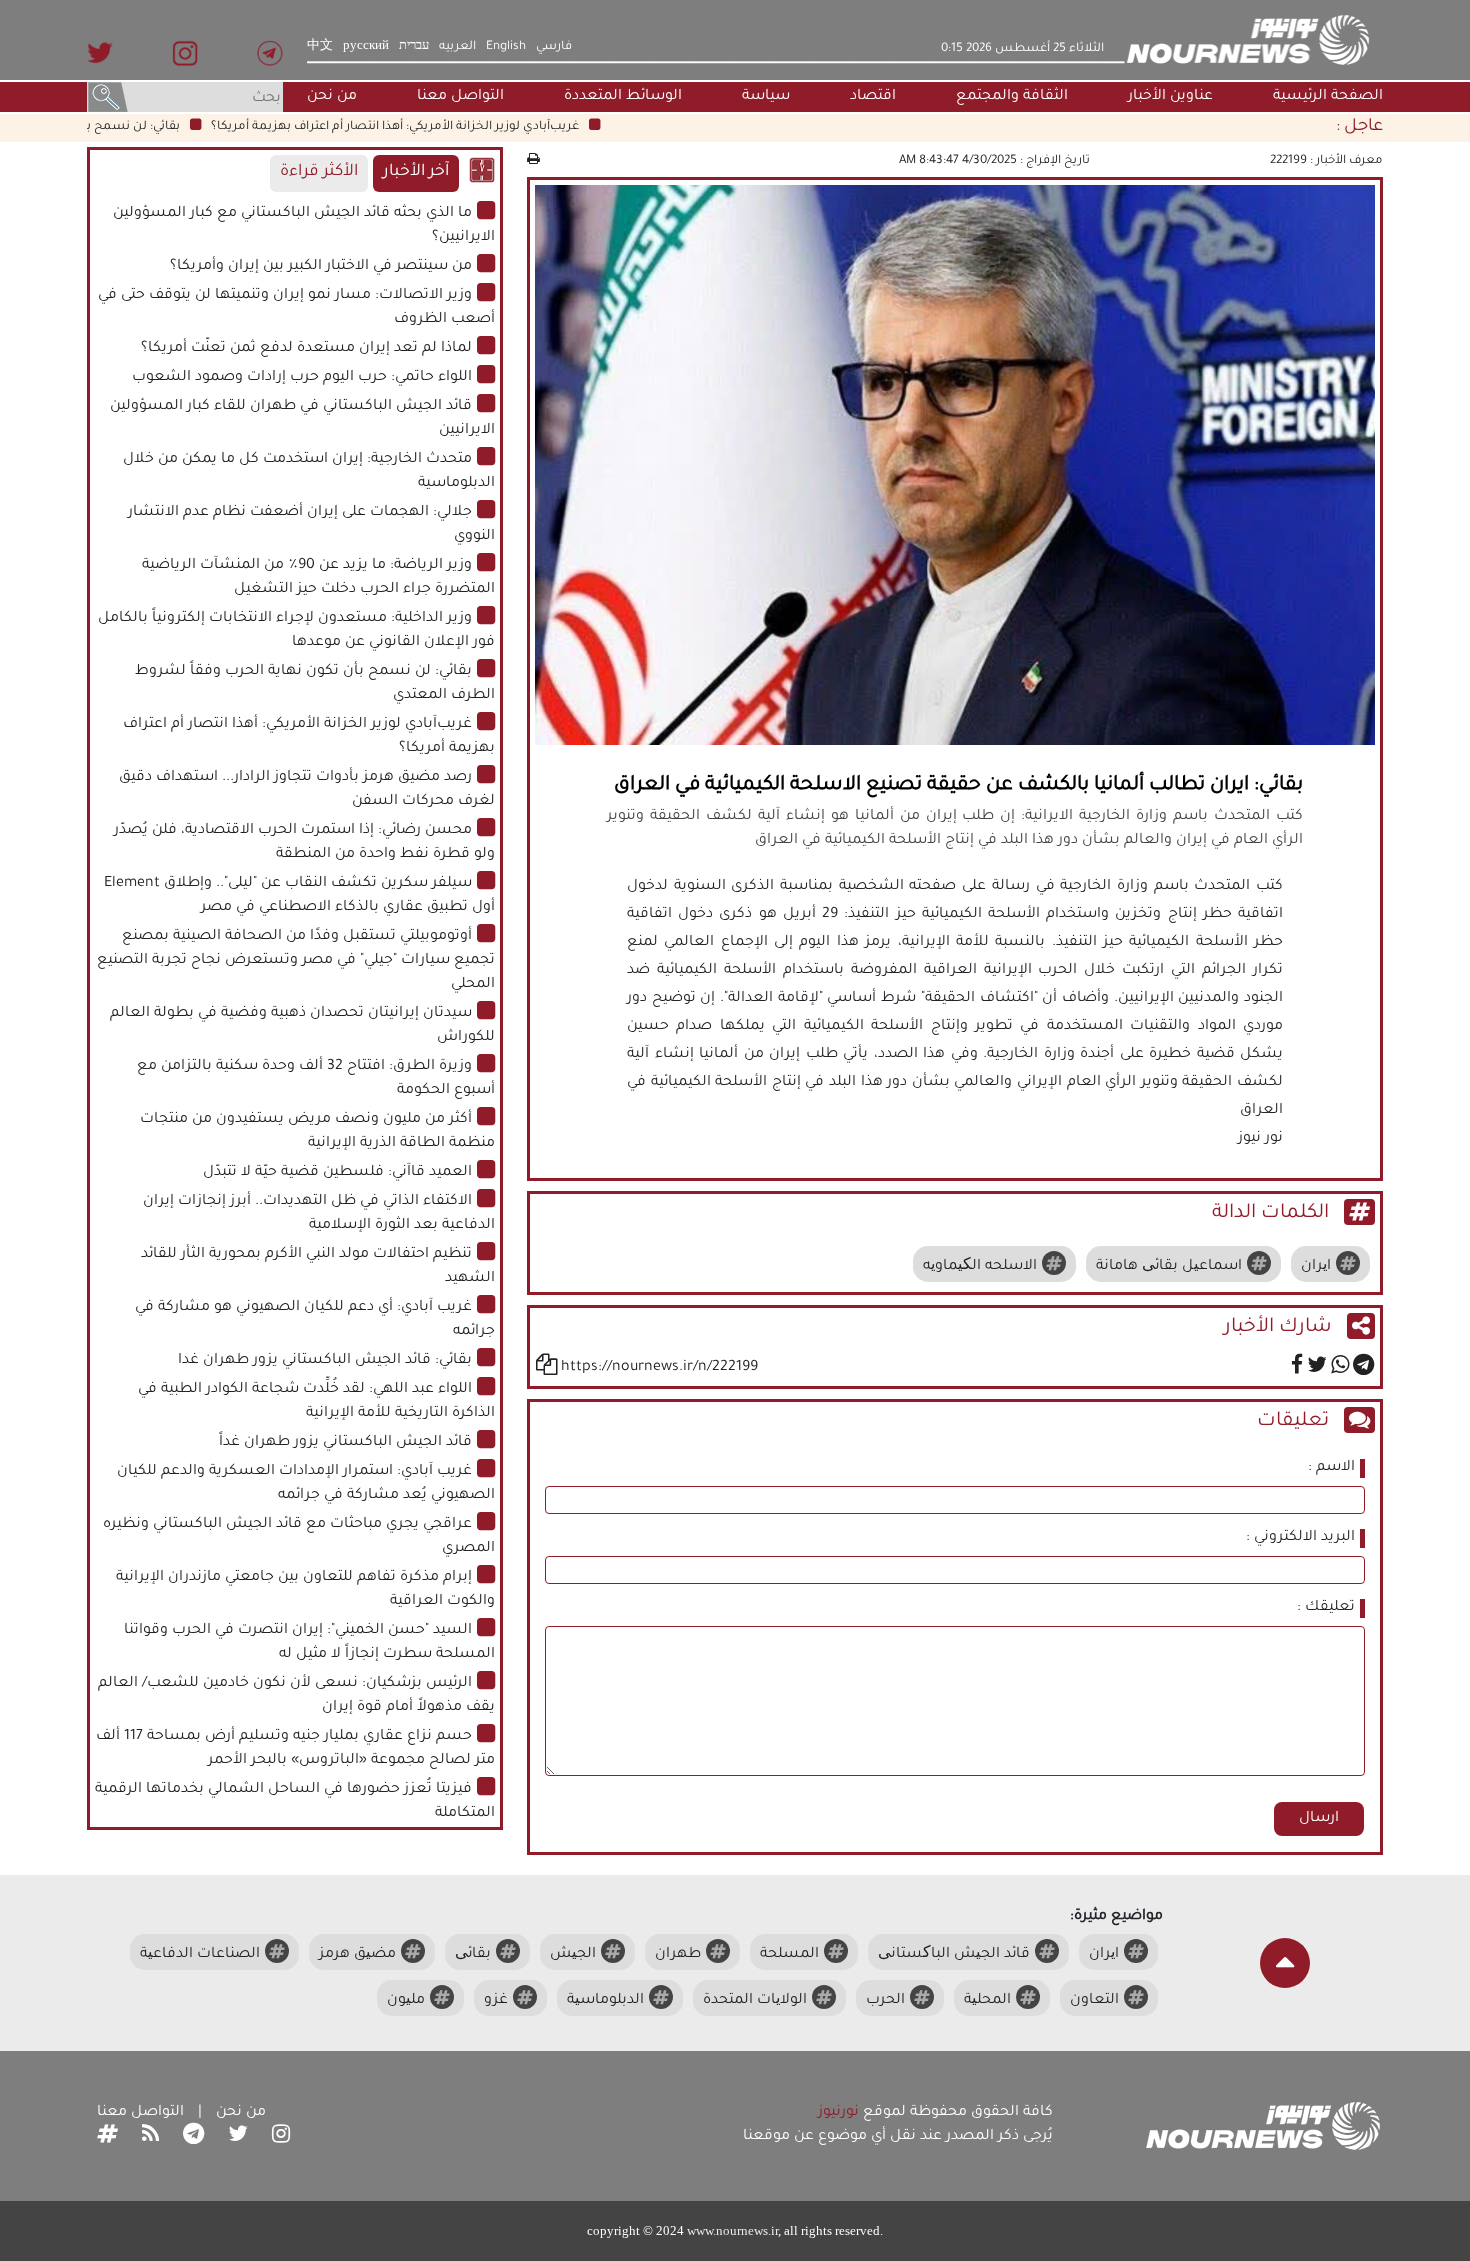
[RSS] (150, 2137)
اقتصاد (873, 97)
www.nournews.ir (732, 2230)
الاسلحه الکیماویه (980, 1267)
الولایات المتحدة (755, 2001)
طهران (678, 1955)
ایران (1316, 1267)
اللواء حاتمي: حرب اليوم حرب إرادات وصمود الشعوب (302, 378)
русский (366, 47)
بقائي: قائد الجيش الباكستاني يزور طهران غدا (325, 1361)
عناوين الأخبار (1170, 97)
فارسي (554, 47)
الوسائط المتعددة (623, 97)
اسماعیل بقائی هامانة (1169, 1267)
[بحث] (108, 99)
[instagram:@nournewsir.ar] (281, 2137)
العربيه (457, 47)
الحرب (885, 2001)
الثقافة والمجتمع (1012, 97)
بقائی (473, 1955)
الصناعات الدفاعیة (200, 1955)
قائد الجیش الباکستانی (954, 1955)
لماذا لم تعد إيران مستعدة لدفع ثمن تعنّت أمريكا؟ (306, 349)
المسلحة (789, 1955)
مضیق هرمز (357, 1955)
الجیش (573, 1955)
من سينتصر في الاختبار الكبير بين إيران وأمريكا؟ (321, 267)
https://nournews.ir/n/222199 (659, 1368)
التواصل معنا (460, 97)
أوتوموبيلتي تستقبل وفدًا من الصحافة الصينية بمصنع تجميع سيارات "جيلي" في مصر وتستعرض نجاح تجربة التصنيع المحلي (296, 961)
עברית (414, 47)
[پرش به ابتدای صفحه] (1285, 1963)
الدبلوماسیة (605, 2001)
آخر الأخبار (416, 172)
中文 (320, 47)
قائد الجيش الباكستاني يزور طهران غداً (345, 1443)
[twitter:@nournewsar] (238, 2137)
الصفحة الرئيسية (1328, 97)
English (506, 47)
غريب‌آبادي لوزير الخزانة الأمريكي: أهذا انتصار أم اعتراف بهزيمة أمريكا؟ (434, 127)
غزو (496, 2001)
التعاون (1094, 2001)
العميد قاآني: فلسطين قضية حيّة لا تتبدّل (337, 1173)
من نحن (332, 97)
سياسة (766, 97)
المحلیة (987, 2001)
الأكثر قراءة (319, 172)
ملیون (406, 2001)
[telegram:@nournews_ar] (193, 2137)
